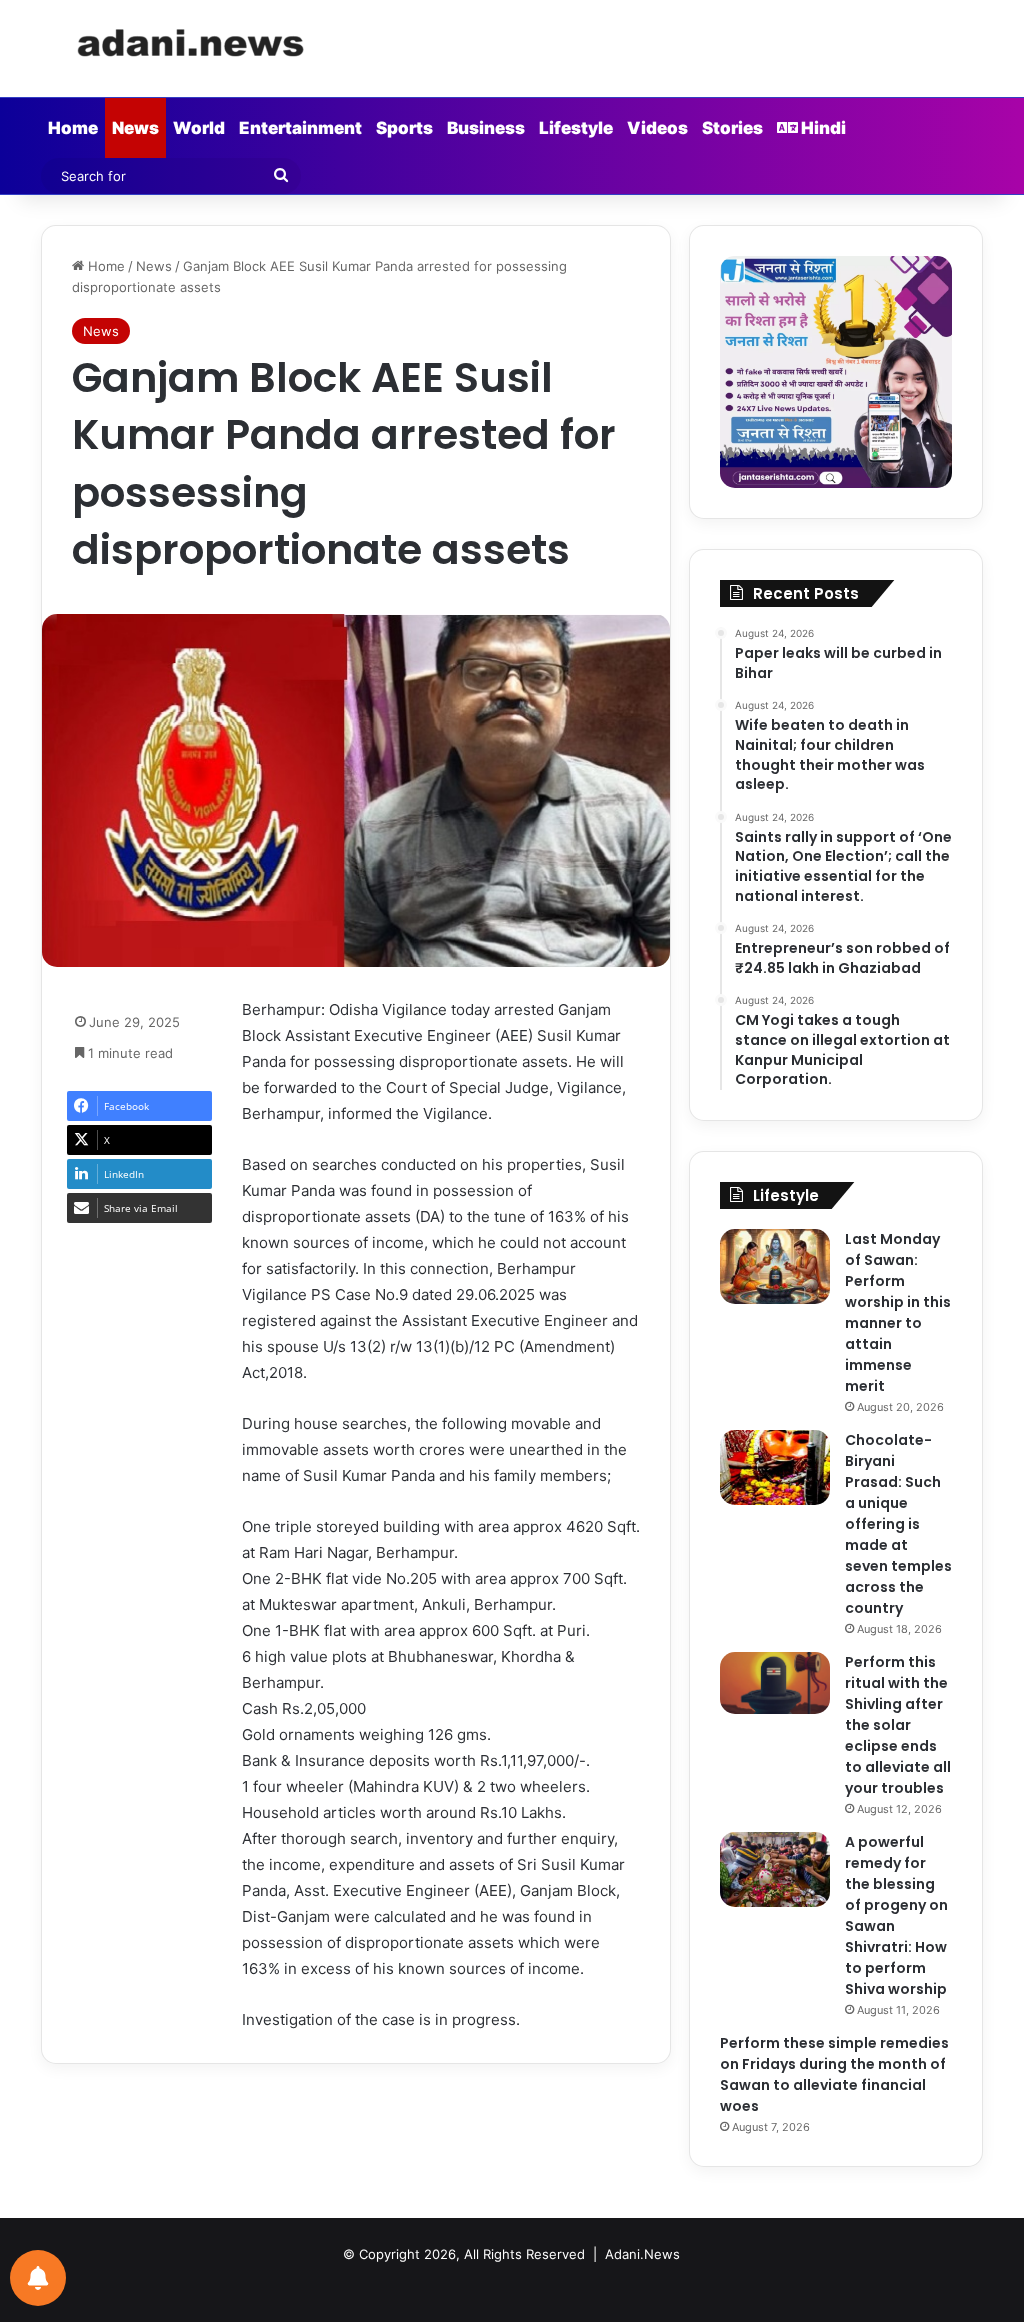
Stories (732, 128)
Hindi (822, 128)
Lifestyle (576, 128)
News (135, 128)
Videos (657, 128)
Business (486, 128)
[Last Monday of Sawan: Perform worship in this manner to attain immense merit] (775, 1266)
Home (73, 128)
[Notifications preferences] (38, 2278)
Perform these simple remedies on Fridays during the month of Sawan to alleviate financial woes (834, 2074)
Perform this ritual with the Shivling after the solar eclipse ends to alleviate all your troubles (898, 1725)
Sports (404, 128)
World (199, 128)
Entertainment (300, 128)
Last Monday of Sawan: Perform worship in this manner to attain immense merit (898, 1312)
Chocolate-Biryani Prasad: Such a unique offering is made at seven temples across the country (898, 1524)
